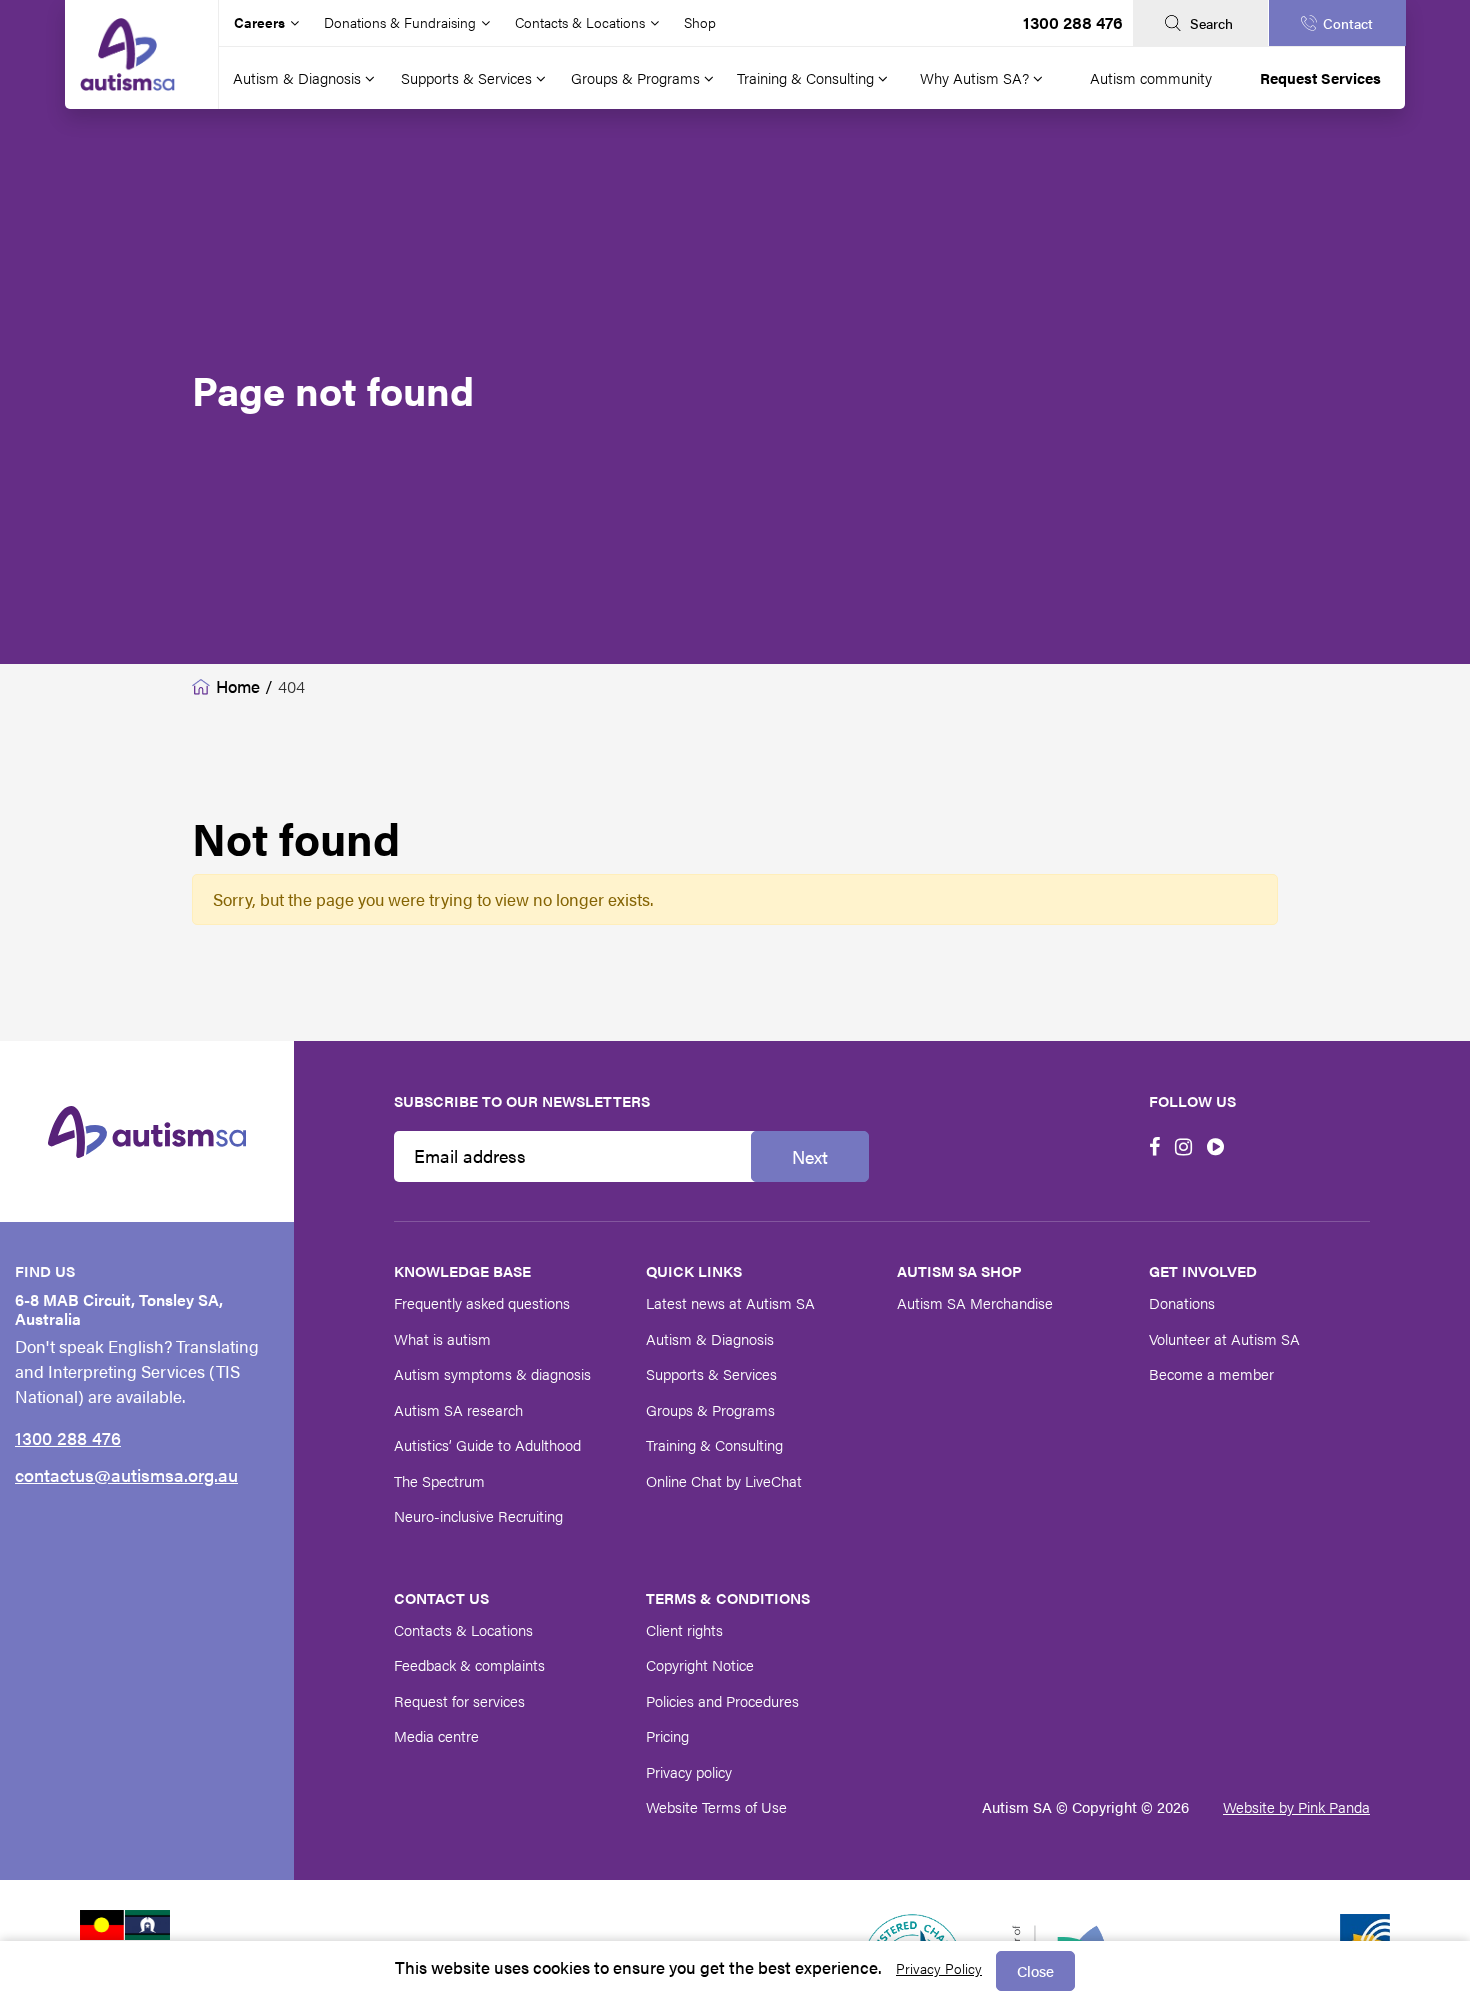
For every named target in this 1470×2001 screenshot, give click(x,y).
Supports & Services (468, 77)
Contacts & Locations (463, 1629)
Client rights (684, 1629)
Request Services (1320, 77)
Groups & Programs (637, 77)
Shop (700, 22)
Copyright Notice (700, 1664)
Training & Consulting (807, 77)
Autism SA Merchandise (975, 1302)
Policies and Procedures (722, 1700)
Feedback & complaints (469, 1664)
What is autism (442, 1338)
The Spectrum (439, 1480)
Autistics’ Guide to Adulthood (487, 1444)
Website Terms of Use (716, 1806)
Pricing (667, 1735)
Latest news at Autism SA (730, 1302)
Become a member (1211, 1373)
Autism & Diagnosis (299, 77)
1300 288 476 (1073, 22)
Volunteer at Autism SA (1224, 1338)
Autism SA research (458, 1409)
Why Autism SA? (976, 77)
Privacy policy (689, 1771)
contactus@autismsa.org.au (126, 1474)
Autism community (1151, 77)
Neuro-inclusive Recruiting (478, 1515)
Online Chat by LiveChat (724, 1480)
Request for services (459, 1700)
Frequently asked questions (482, 1302)
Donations (1182, 1302)
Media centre (436, 1735)
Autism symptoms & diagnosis (492, 1373)
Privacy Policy (939, 1968)
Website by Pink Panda (1296, 1806)
